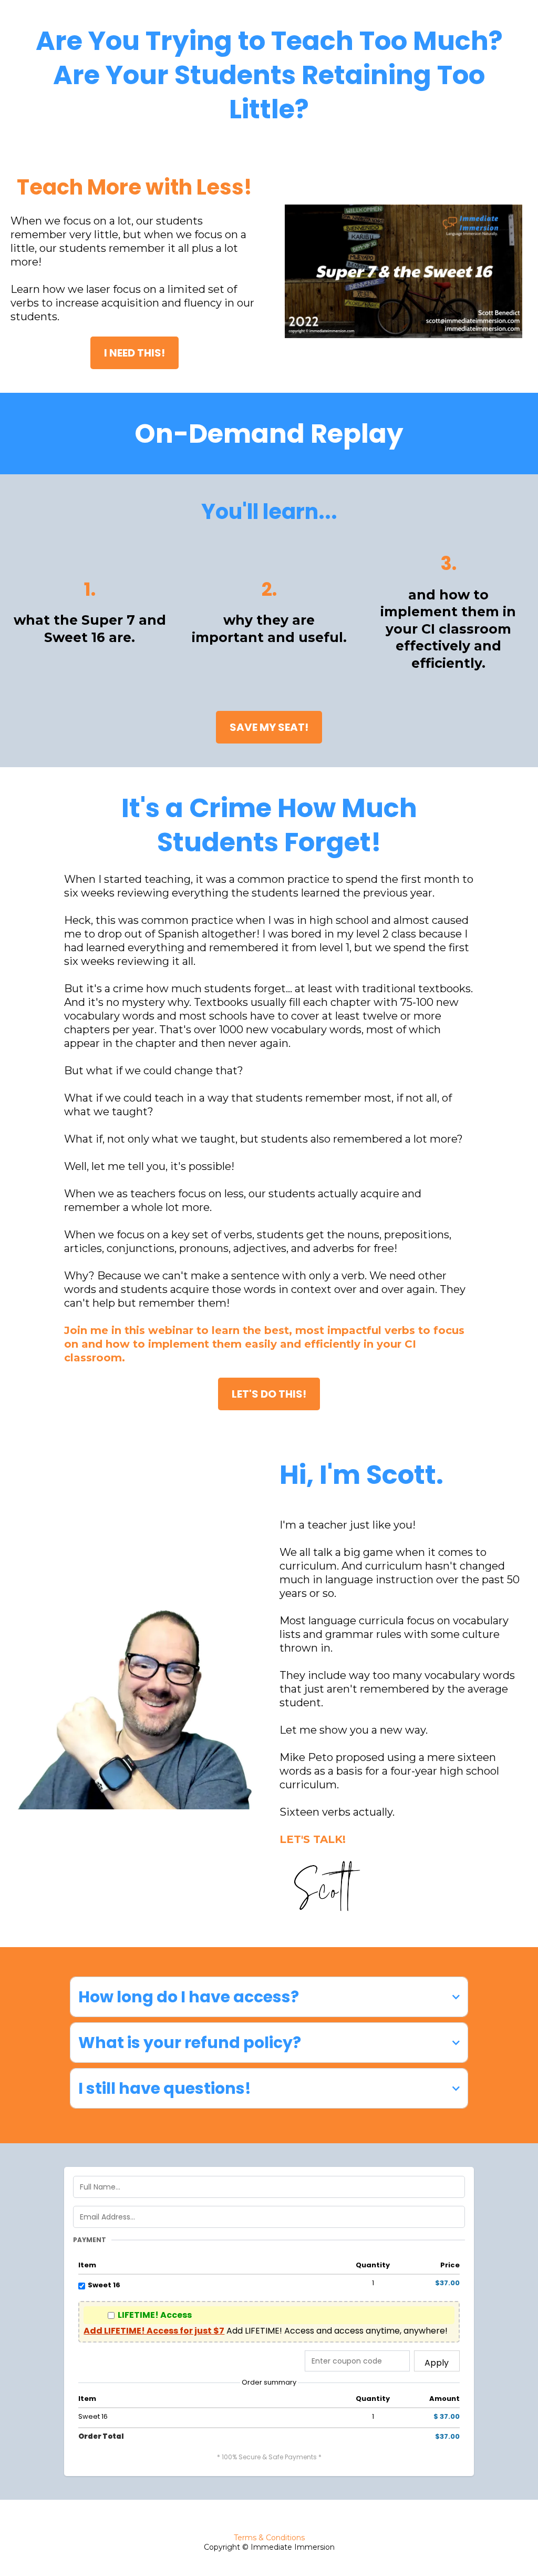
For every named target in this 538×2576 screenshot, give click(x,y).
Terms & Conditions (269, 2538)
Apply (437, 2363)
